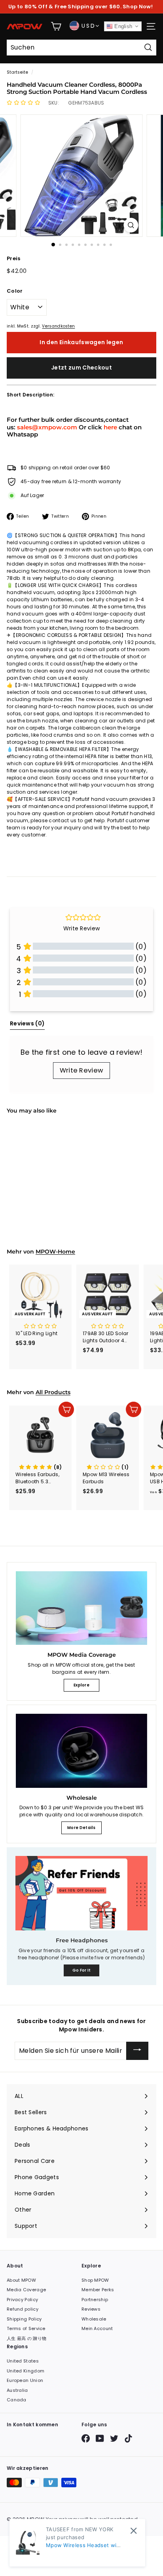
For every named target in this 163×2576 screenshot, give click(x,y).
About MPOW (21, 2280)
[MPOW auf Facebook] (86, 2438)
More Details (81, 1828)
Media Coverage (26, 2290)
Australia (17, 2390)
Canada (17, 2400)
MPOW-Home (55, 1252)
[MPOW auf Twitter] (114, 2438)
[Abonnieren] (137, 2051)
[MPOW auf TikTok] (128, 2438)
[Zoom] (131, 225)
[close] (134, 2531)
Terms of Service (26, 2328)
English (122, 26)
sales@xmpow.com (47, 427)
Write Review (82, 1070)
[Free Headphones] (81, 1893)
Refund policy (23, 2309)
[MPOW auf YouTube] (100, 2438)
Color (15, 291)
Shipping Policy (24, 2319)
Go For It (82, 1970)
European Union (25, 2380)
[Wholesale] (81, 1751)
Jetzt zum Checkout (81, 368)
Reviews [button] (27, 1023)
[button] (24, 103)
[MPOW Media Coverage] (81, 1608)
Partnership (95, 2300)
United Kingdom (26, 2371)
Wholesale (94, 2319)
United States (23, 2361)
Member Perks (98, 2290)
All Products (53, 1392)
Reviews (91, 2309)
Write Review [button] (82, 928)
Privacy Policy (22, 2300)
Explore (81, 1685)
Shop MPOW (95, 2280)
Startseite (17, 72)
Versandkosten (58, 326)
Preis (14, 258)
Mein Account (97, 2328)
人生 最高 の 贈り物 (27, 2338)
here (110, 427)
